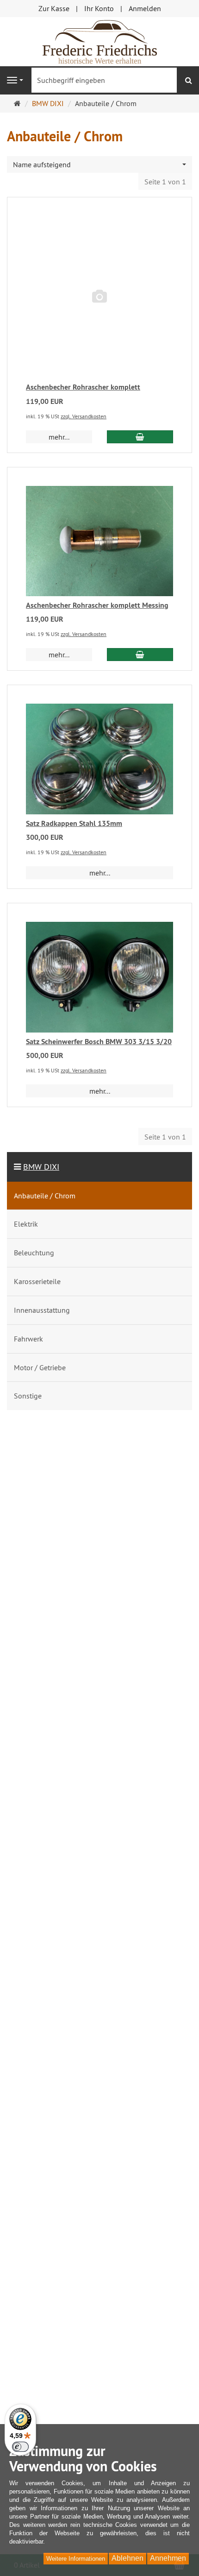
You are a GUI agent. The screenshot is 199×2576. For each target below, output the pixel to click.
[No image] (99, 297)
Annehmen (168, 2558)
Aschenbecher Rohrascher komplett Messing (97, 605)
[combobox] (99, 165)
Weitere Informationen (76, 2559)
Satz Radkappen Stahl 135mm (74, 823)
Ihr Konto (99, 8)
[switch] (20, 2447)
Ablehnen (127, 2558)
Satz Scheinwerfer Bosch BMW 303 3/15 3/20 (99, 1042)
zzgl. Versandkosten (84, 416)
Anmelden (145, 8)
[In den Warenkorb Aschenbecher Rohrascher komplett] (140, 437)
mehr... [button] (59, 437)
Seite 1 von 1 (165, 182)
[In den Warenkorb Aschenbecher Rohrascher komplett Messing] (140, 655)
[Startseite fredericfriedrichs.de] (99, 41)
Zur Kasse (54, 8)
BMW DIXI (41, 1167)
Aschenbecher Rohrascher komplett (83, 387)
